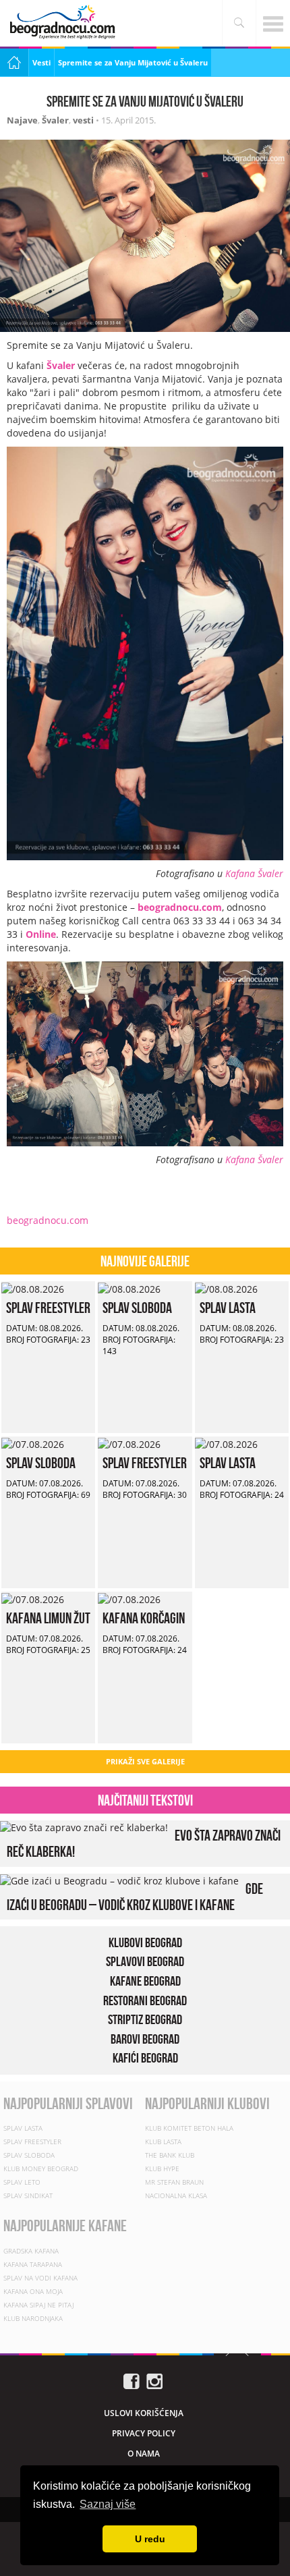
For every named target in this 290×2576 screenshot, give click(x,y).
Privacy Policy (144, 2433)
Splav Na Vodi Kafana (40, 2278)
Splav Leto (22, 2182)
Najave (22, 120)
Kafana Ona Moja (33, 2291)
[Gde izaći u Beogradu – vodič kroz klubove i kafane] (119, 1880)
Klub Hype (162, 2168)
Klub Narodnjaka (33, 2318)
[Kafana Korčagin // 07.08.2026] (129, 1598)
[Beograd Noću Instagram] (154, 2380)
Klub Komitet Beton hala (189, 2128)
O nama (144, 2454)
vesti (83, 120)
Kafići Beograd (145, 2058)
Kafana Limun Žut (48, 1618)
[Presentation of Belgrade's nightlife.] (64, 22)
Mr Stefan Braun (174, 2182)
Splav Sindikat (28, 2195)
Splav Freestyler (48, 1308)
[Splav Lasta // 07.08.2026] (226, 1443)
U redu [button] (150, 2539)
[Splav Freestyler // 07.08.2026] (129, 1443)
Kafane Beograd (145, 1981)
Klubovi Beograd (145, 1942)
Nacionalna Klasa (176, 2195)
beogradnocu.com (178, 907)
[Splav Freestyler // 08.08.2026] (33, 1288)
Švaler (55, 120)
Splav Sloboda (137, 1308)
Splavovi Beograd (145, 1961)
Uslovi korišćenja (144, 2413)
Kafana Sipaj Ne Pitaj (38, 2305)
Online (41, 934)
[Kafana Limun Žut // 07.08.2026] (33, 1598)
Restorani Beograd (145, 2000)
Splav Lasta (228, 1308)
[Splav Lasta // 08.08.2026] (226, 1288)
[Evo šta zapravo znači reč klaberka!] (84, 1827)
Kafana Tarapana (33, 2264)
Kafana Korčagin (144, 1618)
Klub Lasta (163, 2141)
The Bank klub (170, 2155)
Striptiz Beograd (145, 2019)
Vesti (41, 62)
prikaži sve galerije (145, 1761)
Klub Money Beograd (41, 2168)
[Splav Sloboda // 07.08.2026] (33, 1443)
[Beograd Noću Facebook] (132, 2380)
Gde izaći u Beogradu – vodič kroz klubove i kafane (135, 1897)
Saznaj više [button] (108, 2504)
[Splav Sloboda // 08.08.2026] (129, 1288)
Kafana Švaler (254, 873)
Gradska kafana (31, 2251)
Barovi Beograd (145, 2039)
